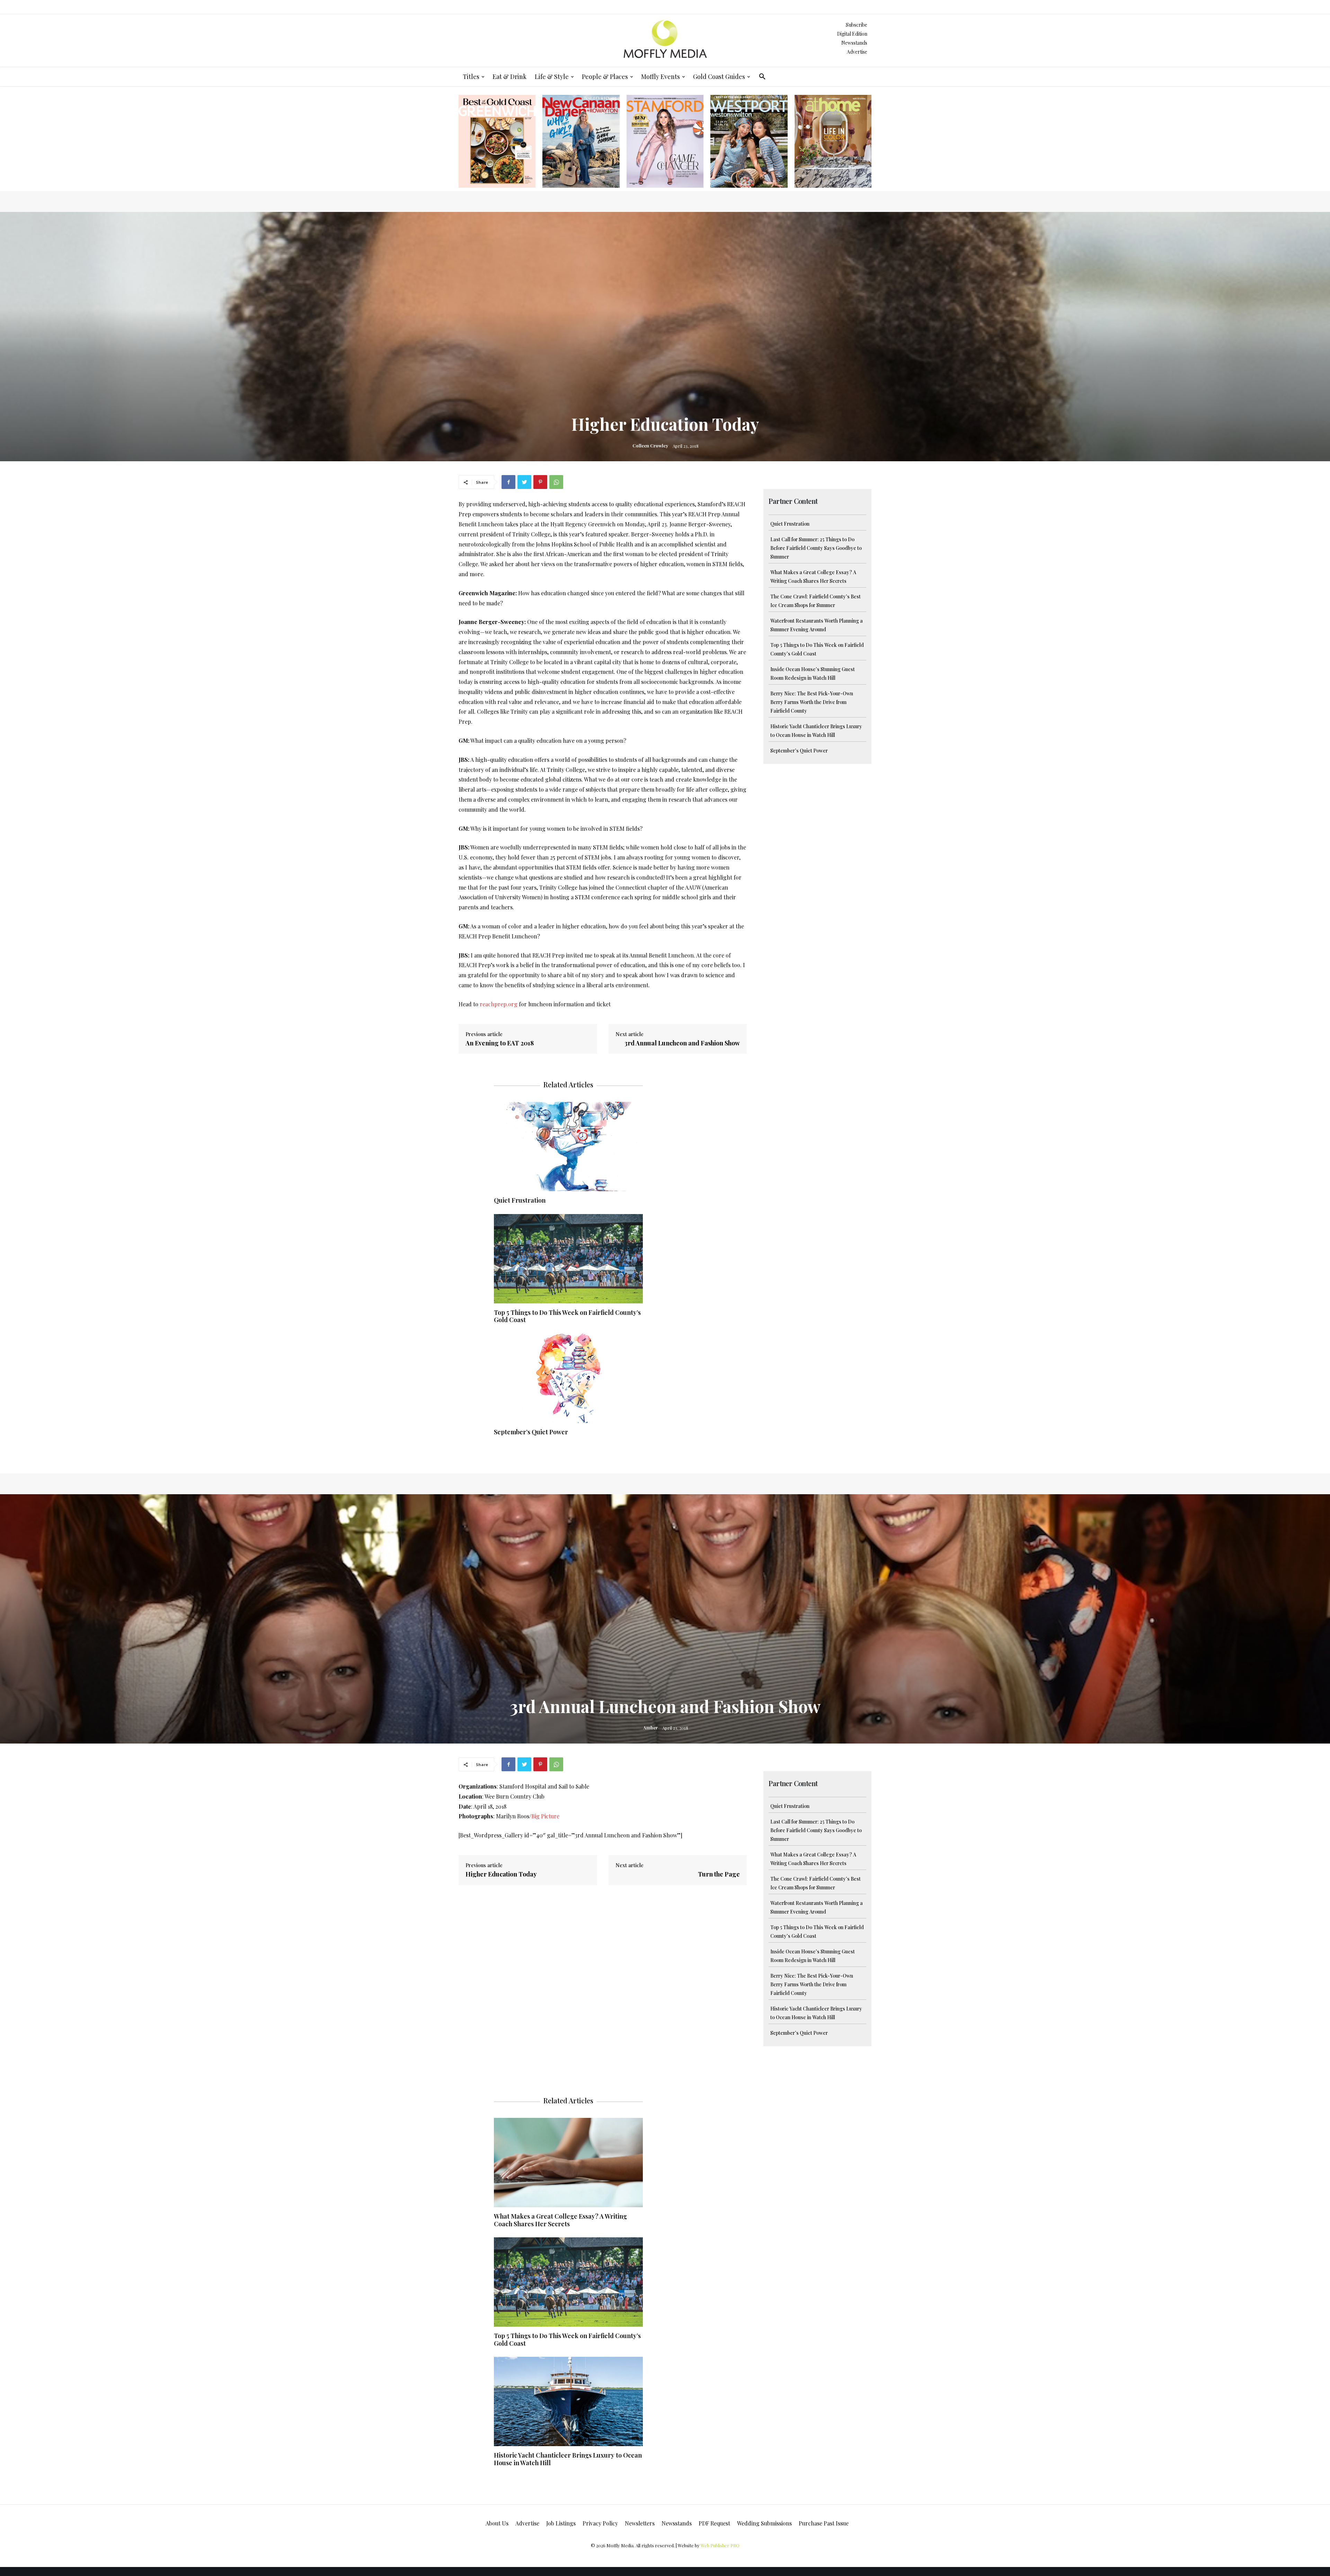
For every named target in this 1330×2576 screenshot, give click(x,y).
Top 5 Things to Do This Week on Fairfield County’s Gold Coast (567, 1316)
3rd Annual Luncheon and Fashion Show (682, 1043)
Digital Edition (852, 34)
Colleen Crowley (650, 445)
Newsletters (640, 2523)
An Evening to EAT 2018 (500, 1043)
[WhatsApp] (556, 482)
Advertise (857, 52)
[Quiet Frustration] (568, 1147)
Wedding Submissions (764, 2523)
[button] (762, 77)
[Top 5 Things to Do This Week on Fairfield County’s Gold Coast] (568, 1259)
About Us (497, 2523)
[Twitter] (524, 482)
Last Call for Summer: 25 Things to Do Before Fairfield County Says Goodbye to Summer (816, 548)
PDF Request (714, 2523)
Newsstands (854, 43)
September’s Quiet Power (799, 751)
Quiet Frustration (790, 524)
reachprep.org (499, 1004)
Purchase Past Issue (824, 2523)
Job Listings (561, 2523)
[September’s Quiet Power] (568, 1378)
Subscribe (857, 25)
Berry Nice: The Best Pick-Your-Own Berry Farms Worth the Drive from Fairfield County (812, 702)
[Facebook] (508, 482)
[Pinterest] (540, 482)
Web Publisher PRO (720, 2545)
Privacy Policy (600, 2523)
